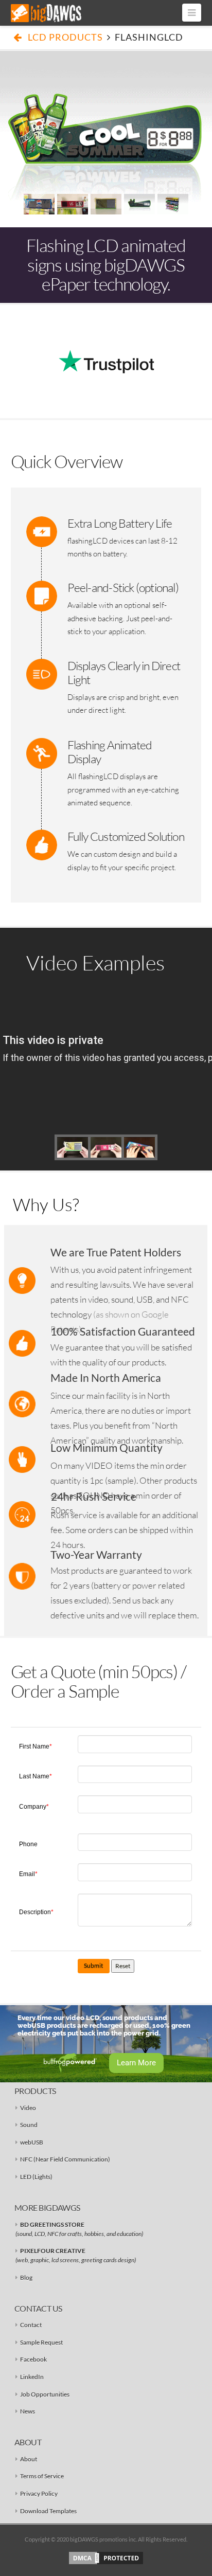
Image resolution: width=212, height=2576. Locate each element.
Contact (31, 2325)
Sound (29, 2125)
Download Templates (48, 2511)
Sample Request (41, 2342)
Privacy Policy (39, 2493)
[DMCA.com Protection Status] (106, 2557)
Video (28, 2108)
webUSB (32, 2142)
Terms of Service (42, 2476)
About (29, 2459)
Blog (26, 2277)
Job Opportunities (45, 2394)
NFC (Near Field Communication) (65, 2159)
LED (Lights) (36, 2177)
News (28, 2411)
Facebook (33, 2359)
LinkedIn (32, 2377)
